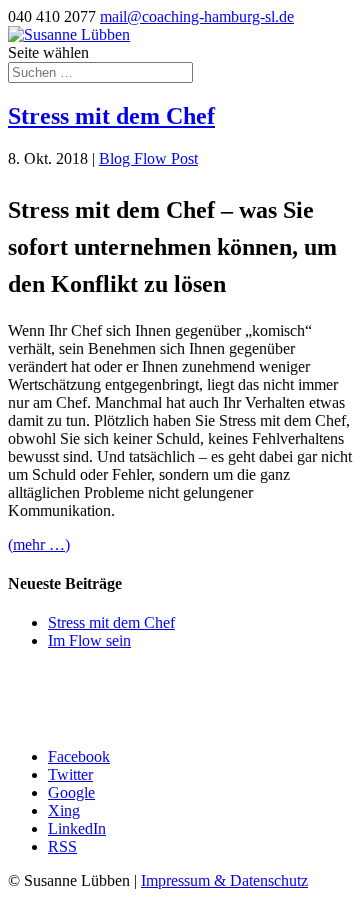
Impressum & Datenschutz (224, 880)
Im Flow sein (89, 640)
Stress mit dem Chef (111, 116)
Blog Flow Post (148, 158)
